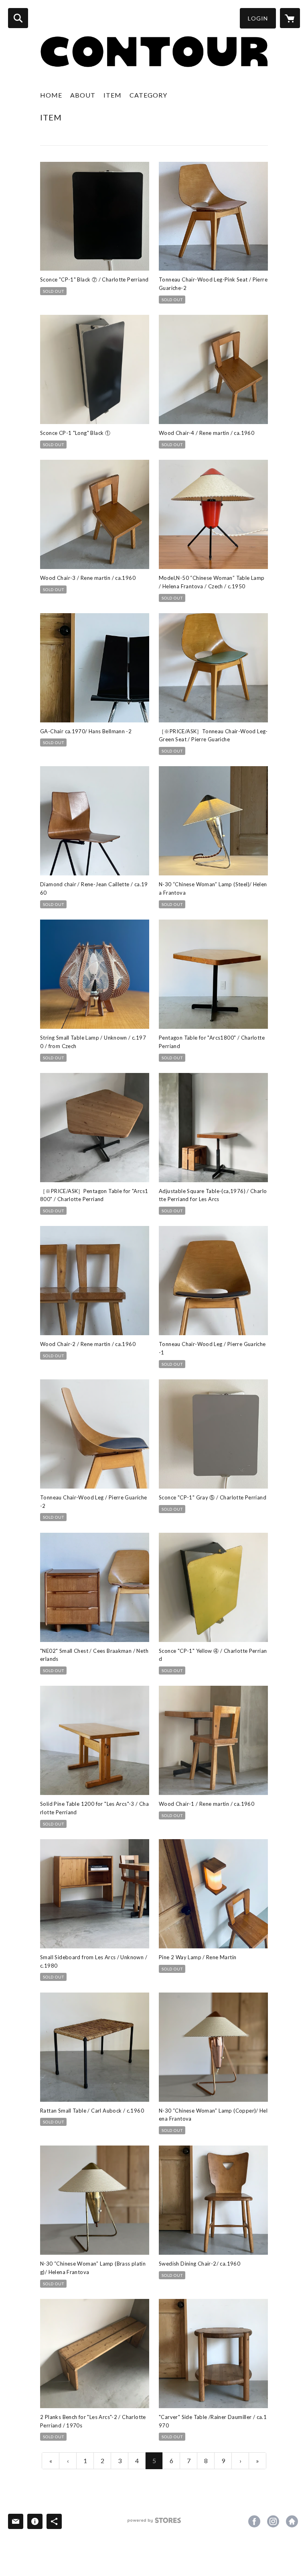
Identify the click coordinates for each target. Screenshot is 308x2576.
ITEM (112, 95)
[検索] (18, 18)
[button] (258, 18)
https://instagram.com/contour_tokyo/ (273, 2521)
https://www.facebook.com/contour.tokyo (254, 2521)
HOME (51, 95)
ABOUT (83, 95)
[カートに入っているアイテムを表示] (290, 18)
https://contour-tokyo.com (292, 2521)
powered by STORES (154, 2523)
